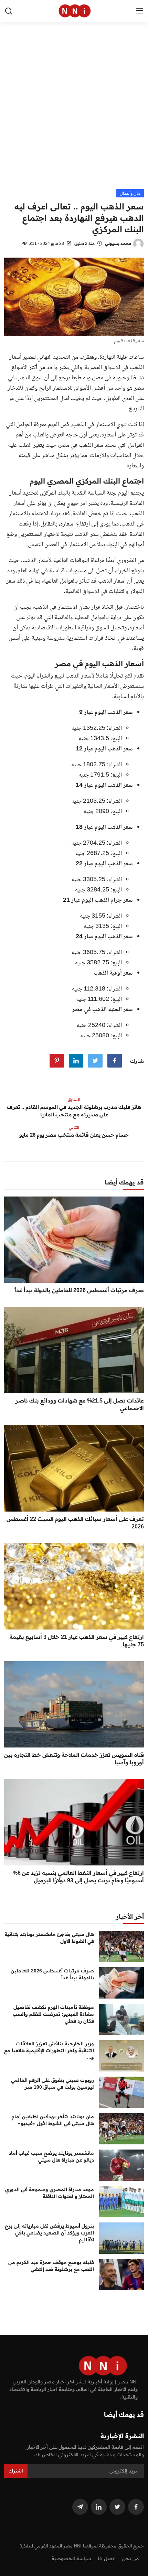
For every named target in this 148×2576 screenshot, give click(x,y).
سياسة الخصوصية (71, 2558)
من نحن (130, 2558)
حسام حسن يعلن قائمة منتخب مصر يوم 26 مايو (74, 1135)
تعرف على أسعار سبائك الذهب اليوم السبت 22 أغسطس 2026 (75, 1523)
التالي (74, 1127)
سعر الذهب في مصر (81, 445)
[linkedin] (99, 2507)
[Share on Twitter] (95, 1061)
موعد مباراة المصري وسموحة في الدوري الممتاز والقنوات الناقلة (50, 2193)
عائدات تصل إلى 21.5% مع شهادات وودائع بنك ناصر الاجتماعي (80, 1404)
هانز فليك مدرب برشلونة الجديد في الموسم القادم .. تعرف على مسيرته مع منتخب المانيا (74, 1111)
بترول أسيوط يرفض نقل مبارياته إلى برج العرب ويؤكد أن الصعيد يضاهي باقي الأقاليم (49, 2233)
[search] (9, 11)
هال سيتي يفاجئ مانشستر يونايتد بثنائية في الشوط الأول (49, 1938)
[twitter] (117, 2507)
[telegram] (80, 2507)
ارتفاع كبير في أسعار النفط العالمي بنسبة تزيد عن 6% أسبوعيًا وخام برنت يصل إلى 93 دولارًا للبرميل (78, 1876)
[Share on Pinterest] (57, 1061)
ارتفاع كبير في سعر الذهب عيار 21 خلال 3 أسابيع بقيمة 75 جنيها (77, 1641)
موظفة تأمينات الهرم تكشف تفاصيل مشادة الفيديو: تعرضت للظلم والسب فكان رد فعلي (53, 2014)
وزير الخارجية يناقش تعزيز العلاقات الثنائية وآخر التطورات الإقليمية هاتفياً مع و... (49, 2050)
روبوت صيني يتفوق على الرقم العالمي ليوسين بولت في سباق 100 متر (52, 2083)
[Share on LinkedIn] (76, 1061)
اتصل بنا (107, 2558)
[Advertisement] (74, 112)
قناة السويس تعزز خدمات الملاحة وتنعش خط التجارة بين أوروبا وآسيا (74, 1758)
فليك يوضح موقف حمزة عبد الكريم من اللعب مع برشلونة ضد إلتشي (51, 2266)
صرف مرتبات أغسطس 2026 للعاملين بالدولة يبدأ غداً (79, 1290)
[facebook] (136, 2507)
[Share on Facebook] (115, 1061)
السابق (74, 1099)
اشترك (16, 2471)
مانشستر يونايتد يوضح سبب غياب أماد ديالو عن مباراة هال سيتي (51, 2156)
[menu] (139, 11)
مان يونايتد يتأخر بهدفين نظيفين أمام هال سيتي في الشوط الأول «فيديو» (53, 2120)
